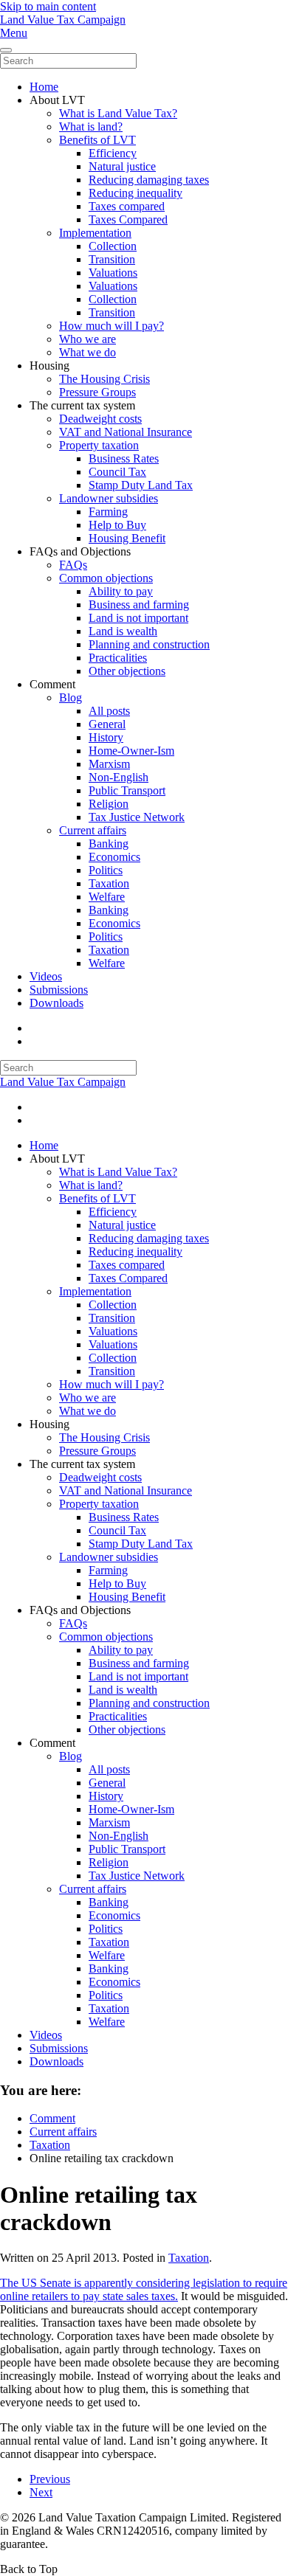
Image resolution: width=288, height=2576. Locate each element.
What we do (88, 352)
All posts (109, 711)
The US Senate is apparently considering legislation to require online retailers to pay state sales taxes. (144, 2289)
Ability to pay (121, 591)
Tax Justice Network (137, 817)
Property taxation (99, 445)
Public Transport (127, 790)
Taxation (109, 883)
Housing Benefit (127, 538)
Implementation (95, 233)
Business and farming (139, 605)
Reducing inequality (136, 193)
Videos (46, 976)
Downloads (56, 1003)
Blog (71, 697)
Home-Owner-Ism (131, 751)
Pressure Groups (97, 392)
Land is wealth (123, 631)
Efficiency (113, 153)
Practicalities (118, 658)
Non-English (119, 777)
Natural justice (122, 166)
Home (44, 87)
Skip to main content (48, 6)
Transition (112, 259)
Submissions (59, 990)
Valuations (113, 273)
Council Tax (117, 472)
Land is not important (138, 618)
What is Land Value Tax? (118, 113)
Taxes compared (127, 206)
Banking (109, 844)
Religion (109, 804)
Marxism (109, 764)
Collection (113, 246)
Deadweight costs (100, 419)
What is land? (91, 127)
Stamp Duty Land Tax (141, 485)
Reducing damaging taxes (149, 180)
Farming (108, 512)
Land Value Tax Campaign (63, 20)
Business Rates (124, 458)
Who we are (88, 339)
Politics (106, 870)
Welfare (107, 897)
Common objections (106, 578)
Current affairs (93, 830)
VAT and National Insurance (126, 432)
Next (41, 2492)
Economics (114, 857)
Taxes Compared (128, 219)
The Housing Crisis (104, 379)
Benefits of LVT (97, 140)
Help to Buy (117, 525)
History (106, 737)
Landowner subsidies (109, 498)
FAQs (73, 565)
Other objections (127, 671)
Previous (50, 2479)
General (107, 724)
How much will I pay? (112, 326)
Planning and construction (149, 644)
